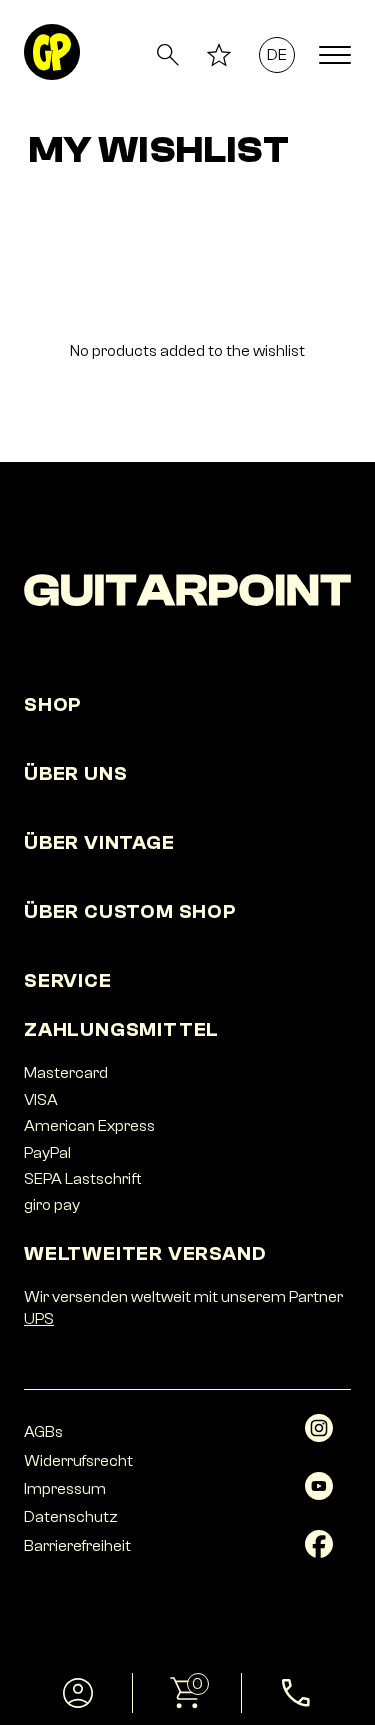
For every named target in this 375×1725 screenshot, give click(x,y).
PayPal (47, 1153)
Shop (53, 704)
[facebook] (319, 1553)
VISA (41, 1100)
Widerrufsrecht (78, 1461)
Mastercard (66, 1073)
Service (68, 980)
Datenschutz (71, 1517)
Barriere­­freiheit (77, 1546)
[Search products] (168, 55)
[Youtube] (319, 1495)
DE (277, 55)
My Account (78, 1693)
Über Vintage (99, 842)
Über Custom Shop (130, 911)
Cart (168, 1684)
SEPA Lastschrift (83, 1179)
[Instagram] (319, 1437)
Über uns (75, 773)
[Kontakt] (296, 1693)
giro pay (52, 1205)
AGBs (43, 1432)
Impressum (65, 1489)
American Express (89, 1126)
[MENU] (335, 55)
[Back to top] (331, 1605)
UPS (39, 1319)
